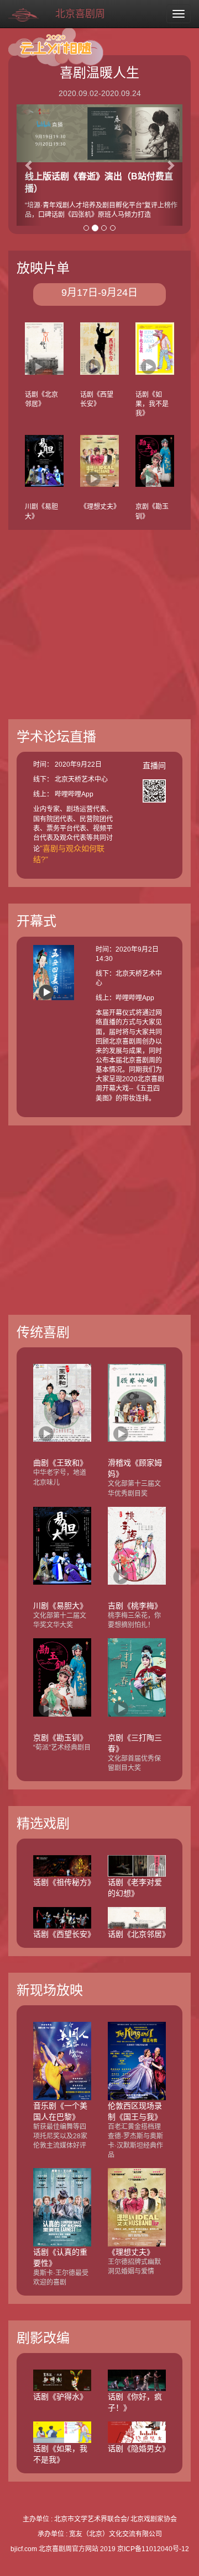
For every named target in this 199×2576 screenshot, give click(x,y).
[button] (29, 165)
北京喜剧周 (80, 14)
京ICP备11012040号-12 (153, 2549)
